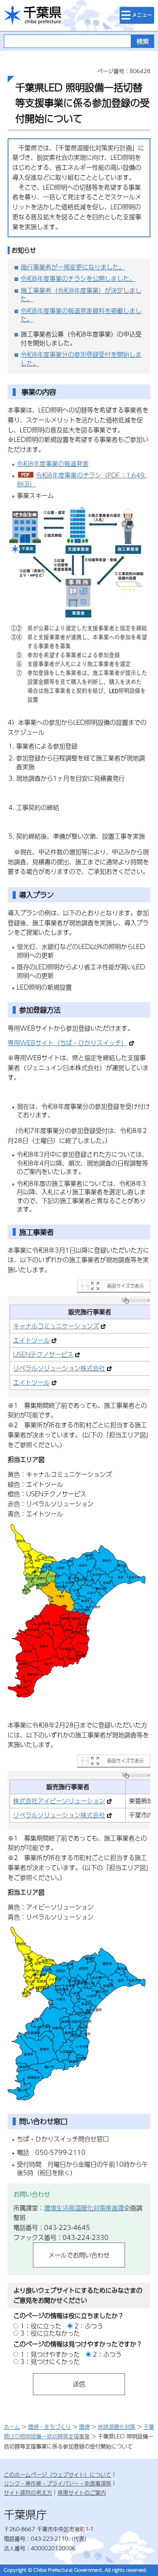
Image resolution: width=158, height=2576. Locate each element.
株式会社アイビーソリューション (59, 1801)
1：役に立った (41, 2326)
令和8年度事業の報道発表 (53, 464)
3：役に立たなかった (50, 2333)
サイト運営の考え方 (28, 2492)
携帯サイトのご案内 (82, 2492)
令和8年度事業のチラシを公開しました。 (78, 278)
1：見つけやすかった (50, 2354)
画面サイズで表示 (125, 1286)
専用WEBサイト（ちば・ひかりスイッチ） (67, 1043)
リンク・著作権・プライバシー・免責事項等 (58, 2483)
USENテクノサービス (43, 1354)
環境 (84, 2427)
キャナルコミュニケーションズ (56, 1326)
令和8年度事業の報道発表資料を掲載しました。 (81, 315)
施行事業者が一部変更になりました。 (73, 267)
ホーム (12, 2427)
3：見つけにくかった (50, 2362)
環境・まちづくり (49, 2427)
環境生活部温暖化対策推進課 (84, 2208)
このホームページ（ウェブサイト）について (58, 2474)
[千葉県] (33, 16)
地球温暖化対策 (117, 2427)
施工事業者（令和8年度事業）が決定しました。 (81, 295)
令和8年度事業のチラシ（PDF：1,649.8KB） (81, 479)
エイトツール (31, 1340)
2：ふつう (89, 2326)
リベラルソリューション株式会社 (59, 1368)
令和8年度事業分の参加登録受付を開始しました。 (81, 359)
